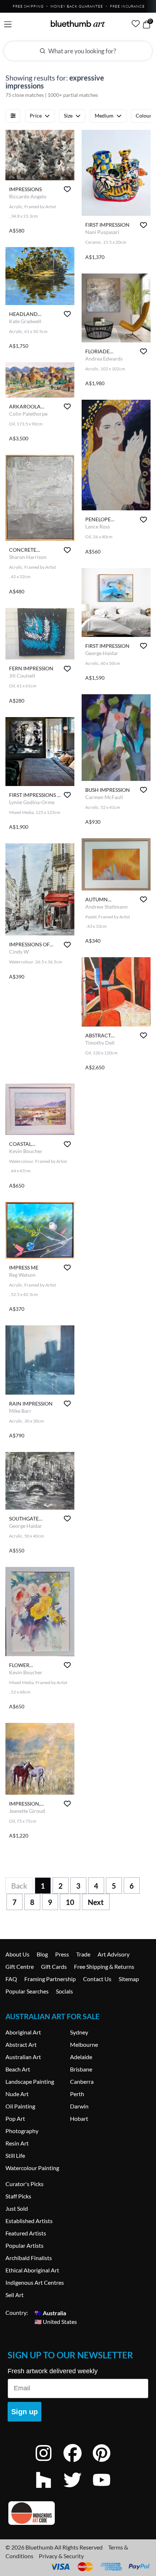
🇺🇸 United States (56, 2321)
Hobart (79, 2118)
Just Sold (17, 2208)
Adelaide (81, 2057)
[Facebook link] (78, 2463)
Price (36, 116)
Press (62, 1954)
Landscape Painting (30, 2081)
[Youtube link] (107, 2489)
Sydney (79, 2032)
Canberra (82, 2081)
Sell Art (15, 2295)
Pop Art (15, 2118)
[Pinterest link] (107, 2463)
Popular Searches (27, 1991)
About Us (17, 1954)
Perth (77, 2094)
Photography (22, 2131)
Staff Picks (18, 2196)
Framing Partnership (50, 1979)
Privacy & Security (61, 2556)
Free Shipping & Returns (104, 1966)
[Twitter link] (78, 2489)
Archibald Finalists (29, 2258)
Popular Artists (24, 2245)
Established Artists (29, 2221)
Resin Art (17, 2143)
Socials (64, 1991)
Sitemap (129, 1979)
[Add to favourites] (67, 189)
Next (96, 1902)
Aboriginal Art (23, 2032)
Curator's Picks (24, 2184)
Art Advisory (114, 1954)
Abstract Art (21, 2044)
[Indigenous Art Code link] (78, 2513)
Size (68, 116)
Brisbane (81, 2069)
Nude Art (17, 2094)
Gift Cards (54, 1966)
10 (70, 1902)
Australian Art (23, 2057)
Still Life (15, 2155)
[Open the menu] (8, 24)
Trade (83, 1954)
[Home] (78, 24)
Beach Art (18, 2069)
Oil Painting (20, 2106)
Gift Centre (20, 1966)
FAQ (11, 1979)
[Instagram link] (49, 2463)
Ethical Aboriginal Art (32, 2270)
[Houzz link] (49, 2489)
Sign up (24, 2412)
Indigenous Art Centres (35, 2282)
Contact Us (97, 1979)
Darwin (79, 2106)
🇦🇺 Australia (50, 2312)
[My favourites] (136, 24)
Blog (42, 1954)
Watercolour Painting (32, 2168)
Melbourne (84, 2044)
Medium (104, 116)
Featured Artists (26, 2233)
